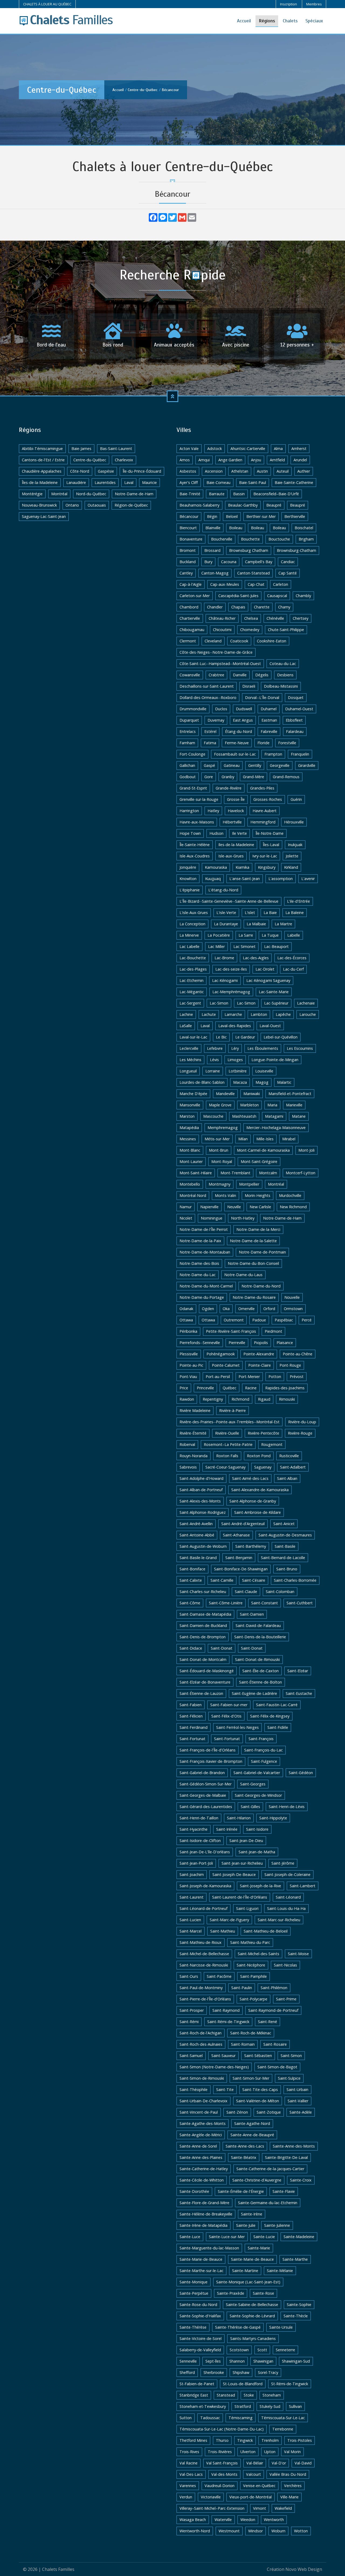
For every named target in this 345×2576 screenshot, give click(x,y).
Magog (262, 1082)
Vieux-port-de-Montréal (251, 2497)
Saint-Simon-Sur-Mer (251, 2078)
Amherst (299, 449)
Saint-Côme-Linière (226, 1603)
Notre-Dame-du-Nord (261, 1286)
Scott (262, 2350)
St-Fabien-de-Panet (197, 2384)
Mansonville (190, 1105)
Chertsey (301, 618)
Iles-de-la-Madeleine (236, 845)
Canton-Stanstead (253, 573)
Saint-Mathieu (223, 1931)
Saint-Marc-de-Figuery (229, 1920)
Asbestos (188, 471)
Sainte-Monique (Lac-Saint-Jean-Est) (248, 2282)
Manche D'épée (193, 1094)
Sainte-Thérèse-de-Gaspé (238, 2327)
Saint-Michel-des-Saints (258, 1954)
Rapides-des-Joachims (285, 1388)
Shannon (237, 2361)
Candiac (288, 562)
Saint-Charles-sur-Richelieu (203, 1592)
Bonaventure (191, 539)
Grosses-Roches (268, 799)
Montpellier (249, 1184)
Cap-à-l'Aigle (191, 584)
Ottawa (186, 1320)
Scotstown (239, 2350)
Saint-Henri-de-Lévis (287, 1807)
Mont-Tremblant (235, 1173)
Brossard (212, 550)
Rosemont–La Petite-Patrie (228, 1444)
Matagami (274, 1116)
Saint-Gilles (250, 1807)
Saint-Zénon (237, 2112)
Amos (185, 460)
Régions (267, 21)
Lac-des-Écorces (292, 958)
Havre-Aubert (265, 811)
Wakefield (283, 2508)
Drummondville (193, 709)
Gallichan (187, 765)
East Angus (243, 720)
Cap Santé (288, 573)
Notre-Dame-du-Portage (202, 1297)
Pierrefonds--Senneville (200, 1343)
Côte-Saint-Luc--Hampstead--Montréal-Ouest (220, 664)
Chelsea (251, 618)
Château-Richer (222, 618)
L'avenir (308, 879)
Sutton (186, 2418)
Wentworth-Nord (195, 2531)
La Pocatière (219, 935)
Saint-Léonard (288, 1897)
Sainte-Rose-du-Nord (198, 2305)
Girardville (307, 765)
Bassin (239, 494)
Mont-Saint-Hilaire (196, 1173)
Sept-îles (213, 2361)
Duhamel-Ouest (299, 709)
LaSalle (186, 1026)
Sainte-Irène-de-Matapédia (203, 2225)
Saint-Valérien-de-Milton (258, 2101)
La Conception (192, 924)
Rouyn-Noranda (194, 1456)
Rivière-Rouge (300, 1433)
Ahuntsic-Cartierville (248, 449)
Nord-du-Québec (91, 494)
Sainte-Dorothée (194, 2191)
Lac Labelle (189, 946)
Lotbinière (238, 1071)
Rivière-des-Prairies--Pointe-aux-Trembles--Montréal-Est (230, 1422)
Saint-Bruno (287, 1569)
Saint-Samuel (191, 2056)
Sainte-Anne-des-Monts (294, 2146)
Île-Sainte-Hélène (195, 845)
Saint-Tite (225, 2089)
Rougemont (272, 1444)
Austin (262, 471)
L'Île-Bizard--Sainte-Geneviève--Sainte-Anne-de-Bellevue (229, 901)
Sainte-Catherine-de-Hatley (204, 2169)
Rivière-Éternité (193, 1433)
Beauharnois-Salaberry (199, 505)
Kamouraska (216, 867)
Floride (263, 743)
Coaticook (239, 641)
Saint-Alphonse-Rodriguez (203, 1512)
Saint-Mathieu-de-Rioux (201, 1942)
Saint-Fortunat (192, 1739)
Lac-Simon (219, 1003)
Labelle (294, 935)
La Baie (270, 913)
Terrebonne (283, 2429)
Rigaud (264, 1399)
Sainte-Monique (194, 2282)
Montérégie (32, 494)
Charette (262, 607)
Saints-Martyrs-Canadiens (253, 2338)
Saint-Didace (191, 1648)
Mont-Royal (222, 1161)
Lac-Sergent (190, 1003)
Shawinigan (263, 2361)
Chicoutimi (222, 630)
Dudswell (244, 709)
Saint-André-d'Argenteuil (243, 1524)
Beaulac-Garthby (243, 505)
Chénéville (275, 618)
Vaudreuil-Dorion (220, 2486)
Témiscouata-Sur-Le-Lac (283, 2418)
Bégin (212, 516)
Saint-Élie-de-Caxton (261, 1671)
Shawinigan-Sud (296, 2361)
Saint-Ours (189, 1976)
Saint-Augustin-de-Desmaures (285, 1535)
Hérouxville (294, 822)
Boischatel (304, 528)
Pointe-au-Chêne (298, 1354)
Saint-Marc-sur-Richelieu (279, 1920)
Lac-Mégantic (192, 992)
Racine (251, 1388)
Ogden (208, 1309)
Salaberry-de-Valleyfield (200, 2350)
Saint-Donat (222, 1648)
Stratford (243, 2406)
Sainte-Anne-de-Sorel (198, 2146)
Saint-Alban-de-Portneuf (201, 1490)
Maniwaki (252, 1094)
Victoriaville (211, 2497)
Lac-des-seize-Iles (231, 969)
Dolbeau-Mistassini (281, 686)
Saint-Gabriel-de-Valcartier (257, 1773)
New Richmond (293, 1207)
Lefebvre (215, 1048)
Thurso (222, 2440)
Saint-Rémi (189, 2022)
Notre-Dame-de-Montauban (205, 1252)
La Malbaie (256, 924)
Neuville (234, 1207)
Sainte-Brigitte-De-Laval (286, 2157)
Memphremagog (223, 1128)
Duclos (221, 709)
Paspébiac (284, 1320)
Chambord (189, 607)
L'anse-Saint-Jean (245, 879)
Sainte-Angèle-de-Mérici (201, 2135)
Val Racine (189, 2463)
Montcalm (268, 1173)
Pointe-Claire (260, 1365)
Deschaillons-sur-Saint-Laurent (207, 686)
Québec (230, 1388)
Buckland (188, 562)
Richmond (240, 1399)
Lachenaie (306, 1003)
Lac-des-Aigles (256, 958)
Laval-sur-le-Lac (193, 1037)
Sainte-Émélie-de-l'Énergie (241, 2191)
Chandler (215, 607)
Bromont (188, 550)
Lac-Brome (224, 958)
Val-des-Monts (224, 2474)
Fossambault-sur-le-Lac (235, 754)
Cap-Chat (256, 584)
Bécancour (170, 90)
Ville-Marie (289, 2497)
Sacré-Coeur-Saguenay (225, 1467)
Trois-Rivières (220, 2452)
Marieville (294, 1105)
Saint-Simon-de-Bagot (277, 2067)
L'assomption (281, 879)
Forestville (287, 743)
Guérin (296, 799)
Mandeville (225, 1094)
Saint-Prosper (192, 2010)
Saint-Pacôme (219, 1976)
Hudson (216, 833)
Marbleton (249, 1105)
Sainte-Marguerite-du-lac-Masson (209, 2248)
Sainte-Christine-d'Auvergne (257, 2180)
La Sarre (246, 935)
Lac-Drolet (265, 969)
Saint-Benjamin (239, 1558)
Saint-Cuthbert (300, 1603)
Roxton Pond (259, 1456)
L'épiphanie (190, 890)
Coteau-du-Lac (283, 664)
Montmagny (220, 1184)
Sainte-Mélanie (280, 2271)
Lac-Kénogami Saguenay (268, 980)
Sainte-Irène (252, 2214)
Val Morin (292, 2452)
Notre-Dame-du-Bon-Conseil (253, 1263)
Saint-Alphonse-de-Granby (253, 1501)
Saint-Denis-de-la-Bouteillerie (260, 1637)
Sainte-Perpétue (194, 2293)
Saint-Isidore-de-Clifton (200, 1841)
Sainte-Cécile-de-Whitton (202, 2180)
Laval (129, 482)
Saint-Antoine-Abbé (197, 1535)
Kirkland (291, 867)
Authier (304, 471)
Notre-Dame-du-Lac (198, 1275)
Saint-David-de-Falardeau (258, 1625)
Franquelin (300, 754)
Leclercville (189, 1048)
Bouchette (250, 539)
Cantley (186, 573)
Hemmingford (263, 822)
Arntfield (277, 460)
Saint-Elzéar (298, 1671)
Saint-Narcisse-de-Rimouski (204, 1965)
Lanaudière (76, 482)
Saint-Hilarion (239, 1818)
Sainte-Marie (259, 2248)
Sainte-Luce (190, 2237)
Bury (208, 562)
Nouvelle (292, 1297)
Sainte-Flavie (284, 2191)
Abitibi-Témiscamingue (42, 449)
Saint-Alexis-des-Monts (200, 1501)
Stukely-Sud (270, 2406)
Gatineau (232, 765)
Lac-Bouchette (193, 958)
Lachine (186, 1014)
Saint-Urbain (297, 2089)
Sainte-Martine (245, 2271)
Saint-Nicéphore (251, 1965)
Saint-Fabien (191, 1705)
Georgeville (280, 765)
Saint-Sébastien (258, 2056)
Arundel (300, 460)
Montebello (190, 1184)
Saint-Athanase (236, 1535)
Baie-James (81, 449)
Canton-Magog (215, 573)
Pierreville (237, 1343)
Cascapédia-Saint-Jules (238, 596)
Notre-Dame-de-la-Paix (200, 1241)
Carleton (281, 584)
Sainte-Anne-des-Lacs (245, 2146)
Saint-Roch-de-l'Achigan (201, 2033)
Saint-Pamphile (253, 1976)
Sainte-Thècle (296, 2316)
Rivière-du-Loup (302, 1422)
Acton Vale (189, 449)
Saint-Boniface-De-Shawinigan (241, 1569)
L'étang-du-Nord (223, 890)
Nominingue (212, 1218)
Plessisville (189, 1354)
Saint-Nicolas (285, 1965)
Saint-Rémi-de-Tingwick (228, 2022)
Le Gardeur (245, 1037)
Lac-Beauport (276, 946)
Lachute (209, 1014)
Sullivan (295, 2406)
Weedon (248, 2520)
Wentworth (274, 2520)
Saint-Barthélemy (251, 1546)
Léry (235, 1048)
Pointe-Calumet (226, 1365)
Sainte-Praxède (231, 2293)
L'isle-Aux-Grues (194, 913)
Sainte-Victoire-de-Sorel (201, 2338)
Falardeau (295, 731)
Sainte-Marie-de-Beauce (201, 2259)
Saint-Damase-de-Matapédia (205, 1614)
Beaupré (274, 505)
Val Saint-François (222, 2463)
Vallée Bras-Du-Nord (288, 2474)
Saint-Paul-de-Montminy (201, 1988)
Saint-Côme (190, 1603)
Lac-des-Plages (193, 969)
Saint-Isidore (257, 1829)
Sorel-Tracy (268, 2372)
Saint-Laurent (192, 1897)
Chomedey (250, 630)
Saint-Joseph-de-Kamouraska (205, 1886)
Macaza (240, 1082)
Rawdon (187, 1399)
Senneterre (285, 2350)
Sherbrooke (214, 2372)
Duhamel (269, 709)
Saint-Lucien (190, 1920)
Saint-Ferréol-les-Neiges (237, 1727)
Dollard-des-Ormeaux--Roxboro (208, 697)
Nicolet (186, 1218)
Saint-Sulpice (289, 2078)
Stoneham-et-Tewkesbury (203, 2406)
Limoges (235, 1060)
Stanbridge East (194, 2395)
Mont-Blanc (190, 1150)
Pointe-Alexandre (259, 1354)
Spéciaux (314, 21)
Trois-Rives (189, 2452)
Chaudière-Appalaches (42, 471)
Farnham (187, 743)
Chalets (290, 21)
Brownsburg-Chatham (296, 550)
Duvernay (216, 720)
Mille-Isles (265, 1139)
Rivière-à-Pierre (232, 1410)
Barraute (217, 494)
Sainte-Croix (301, 2180)
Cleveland (213, 641)
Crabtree (216, 675)
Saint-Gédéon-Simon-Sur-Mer (206, 1784)
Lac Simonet (244, 946)
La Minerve (189, 935)
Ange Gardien (230, 460)
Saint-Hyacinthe (194, 1829)
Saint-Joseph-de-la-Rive (261, 1886)
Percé (307, 1320)
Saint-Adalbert (293, 1467)
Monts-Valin (225, 1195)
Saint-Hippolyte (273, 1818)
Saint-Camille (222, 1580)
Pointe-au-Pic (191, 1365)
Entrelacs (188, 731)
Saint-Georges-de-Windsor (258, 1795)
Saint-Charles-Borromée (295, 1580)
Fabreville (269, 731)
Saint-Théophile (194, 2089)
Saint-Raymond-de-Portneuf (273, 2010)
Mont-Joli (306, 1150)
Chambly (303, 596)
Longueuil (188, 1071)
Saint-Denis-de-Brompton (203, 1637)
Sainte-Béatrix (244, 2157)
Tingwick (245, 2440)
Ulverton (248, 2452)
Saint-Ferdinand (194, 1727)
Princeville (205, 1388)
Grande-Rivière (229, 788)
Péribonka (188, 1331)
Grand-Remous (286, 777)
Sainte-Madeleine (299, 2237)
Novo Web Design (304, 2569)
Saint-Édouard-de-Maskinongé (207, 1671)
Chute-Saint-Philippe (286, 630)
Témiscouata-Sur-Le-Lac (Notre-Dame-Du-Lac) (222, 2429)
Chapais (238, 607)
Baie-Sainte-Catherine (294, 482)
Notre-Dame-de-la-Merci (258, 1229)
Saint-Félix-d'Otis (226, 1716)
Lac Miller (216, 946)
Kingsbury (267, 867)
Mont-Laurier (191, 1161)
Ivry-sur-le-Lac (265, 856)
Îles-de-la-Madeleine (40, 482)
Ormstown (293, 1309)
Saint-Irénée (227, 1829)
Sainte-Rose (263, 2293)
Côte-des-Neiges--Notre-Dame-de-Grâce (216, 652)
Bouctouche (279, 539)
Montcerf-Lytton (301, 1173)
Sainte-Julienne (277, 2225)
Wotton (301, 2531)
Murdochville (290, 1195)
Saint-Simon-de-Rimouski (202, 2078)
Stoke (249, 2395)
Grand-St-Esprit (193, 788)
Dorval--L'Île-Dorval (262, 697)
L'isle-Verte (226, 913)
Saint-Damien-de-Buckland (203, 1625)
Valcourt (253, 2474)
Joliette (292, 856)
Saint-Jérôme (283, 1863)
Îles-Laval (271, 845)
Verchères (293, 2486)
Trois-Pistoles (300, 2440)
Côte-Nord (80, 471)
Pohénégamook (221, 1354)
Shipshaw (241, 2372)
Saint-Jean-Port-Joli (196, 1863)
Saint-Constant (265, 1603)
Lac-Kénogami (225, 980)
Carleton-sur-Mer (195, 596)
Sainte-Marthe (295, 2259)
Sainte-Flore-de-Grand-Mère (204, 2203)
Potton (275, 1377)
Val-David (303, 2463)
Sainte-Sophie (299, 2305)
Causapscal (277, 596)
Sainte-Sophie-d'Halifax (200, 2316)
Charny (284, 607)
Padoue (259, 1320)
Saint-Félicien (191, 1716)
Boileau (236, 528)
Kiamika (242, 867)
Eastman (269, 720)
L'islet (250, 913)
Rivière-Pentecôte (263, 1433)
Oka (226, 1309)
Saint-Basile (285, 1546)
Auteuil (283, 471)
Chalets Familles (58, 2569)
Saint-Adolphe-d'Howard (201, 1478)
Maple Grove (220, 1105)
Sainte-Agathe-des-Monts (203, 2123)
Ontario (72, 505)
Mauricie (149, 482)
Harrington (189, 811)
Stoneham (272, 2395)
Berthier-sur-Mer (261, 516)
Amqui (204, 460)
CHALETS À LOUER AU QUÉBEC (47, 4)
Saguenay (263, 1467)
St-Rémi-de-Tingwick (290, 2384)
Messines (188, 1139)
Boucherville (222, 539)
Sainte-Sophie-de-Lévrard (252, 2316)
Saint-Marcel (191, 1931)
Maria (272, 1105)
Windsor (256, 2531)
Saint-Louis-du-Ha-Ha (286, 1908)
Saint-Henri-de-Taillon (199, 1818)
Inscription (289, 4)
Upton (270, 2452)
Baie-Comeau (218, 482)
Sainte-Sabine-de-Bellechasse (252, 2305)
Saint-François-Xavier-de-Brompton (211, 1761)
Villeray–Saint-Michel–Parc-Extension (212, 2508)
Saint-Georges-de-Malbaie (203, 1795)
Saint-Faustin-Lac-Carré (277, 1705)
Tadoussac (210, 2418)
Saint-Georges (253, 1784)
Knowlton (188, 879)
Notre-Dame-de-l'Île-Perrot (204, 1229)
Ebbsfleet (294, 720)
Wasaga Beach (193, 2520)
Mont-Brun (219, 1150)
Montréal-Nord (193, 1195)
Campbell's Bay (259, 562)
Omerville (246, 1309)
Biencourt (188, 528)
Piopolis (261, 1343)
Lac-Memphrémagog (231, 992)
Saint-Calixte (191, 1580)
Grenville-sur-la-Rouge (199, 799)
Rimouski (287, 1399)
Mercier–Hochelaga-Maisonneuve (276, 1128)
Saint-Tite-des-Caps (260, 2089)
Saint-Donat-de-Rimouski (257, 1659)
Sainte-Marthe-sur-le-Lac (201, 2271)
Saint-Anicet (284, 1524)
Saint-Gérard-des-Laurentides (206, 1807)
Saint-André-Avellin (196, 1524)
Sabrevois (188, 1467)
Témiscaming (241, 2418)
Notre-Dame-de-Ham (134, 494)
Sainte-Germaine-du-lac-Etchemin (268, 2203)
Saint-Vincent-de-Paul (199, 2112)
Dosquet (296, 697)
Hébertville (232, 822)
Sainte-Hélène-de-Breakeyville (206, 2214)
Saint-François (261, 1739)
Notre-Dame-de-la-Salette (253, 1241)
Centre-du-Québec (143, 90)
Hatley (213, 811)
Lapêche (283, 1014)
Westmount (229, 2531)
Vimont (260, 2508)
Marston (187, 1116)
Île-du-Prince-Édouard (142, 471)
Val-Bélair (255, 2463)
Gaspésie (106, 471)
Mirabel (289, 1139)
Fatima (210, 743)
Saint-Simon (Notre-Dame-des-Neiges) (214, 2067)
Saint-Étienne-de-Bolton (261, 1682)
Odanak (186, 1309)
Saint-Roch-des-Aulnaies (201, 2044)
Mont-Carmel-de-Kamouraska (263, 1150)
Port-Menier (249, 1377)
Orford (269, 1309)
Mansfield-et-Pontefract (290, 1094)
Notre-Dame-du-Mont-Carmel (206, 1286)
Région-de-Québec (131, 505)
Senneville (188, 2361)
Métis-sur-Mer (217, 1139)
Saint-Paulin (242, 1988)
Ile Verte (239, 833)
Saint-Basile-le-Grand (198, 1558)
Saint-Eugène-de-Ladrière (254, 1693)
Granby (228, 777)
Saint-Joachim (192, 1874)
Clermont (188, 641)
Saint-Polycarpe (253, 1999)
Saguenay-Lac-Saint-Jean (44, 516)
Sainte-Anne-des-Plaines (201, 2157)
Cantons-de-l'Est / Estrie (43, 460)
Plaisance (285, 1343)
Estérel (210, 731)
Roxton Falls (227, 1456)
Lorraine (213, 1071)
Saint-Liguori (247, 1908)
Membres (314, 4)
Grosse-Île (236, 799)
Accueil (244, 21)
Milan (243, 1139)
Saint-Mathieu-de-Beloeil (266, 1931)
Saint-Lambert (303, 1886)
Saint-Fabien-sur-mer (229, 1705)
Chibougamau (192, 630)
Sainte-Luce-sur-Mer (227, 2237)
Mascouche (213, 1116)
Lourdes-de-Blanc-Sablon (202, 1082)
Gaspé (209, 765)
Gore (209, 777)
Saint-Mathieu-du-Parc (250, 1942)
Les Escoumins (300, 1048)
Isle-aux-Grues (231, 856)
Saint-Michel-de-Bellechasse (204, 1954)
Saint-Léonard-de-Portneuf (203, 1908)
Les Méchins (190, 1060)
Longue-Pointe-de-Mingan (275, 1060)
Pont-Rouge (290, 1365)
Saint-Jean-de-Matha (257, 1852)
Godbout (188, 777)
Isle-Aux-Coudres (195, 856)
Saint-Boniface (192, 1569)
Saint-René (268, 2022)
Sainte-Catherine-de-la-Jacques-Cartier (270, 2169)
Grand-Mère (253, 777)
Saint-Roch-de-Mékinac (251, 2033)
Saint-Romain (243, 2044)
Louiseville (264, 1071)
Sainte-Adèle (301, 2112)
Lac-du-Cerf (293, 969)
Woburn (278, 2531)
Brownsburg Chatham (249, 550)
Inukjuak (295, 845)
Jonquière (188, 867)
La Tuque (270, 935)
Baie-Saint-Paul (253, 482)
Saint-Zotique (269, 2112)
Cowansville (190, 675)
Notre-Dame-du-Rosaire (254, 1297)
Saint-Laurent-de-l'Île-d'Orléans (240, 1897)
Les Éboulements (263, 1048)
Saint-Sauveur (223, 2056)
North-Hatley (243, 1218)
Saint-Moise (298, 1954)
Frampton (273, 754)
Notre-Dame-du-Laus (243, 1275)
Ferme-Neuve (237, 743)
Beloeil (232, 516)
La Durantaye (226, 924)
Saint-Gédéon (301, 1773)
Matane (299, 1116)
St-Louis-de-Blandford (243, 2384)
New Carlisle (260, 1207)
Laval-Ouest (270, 1026)
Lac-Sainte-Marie (274, 992)
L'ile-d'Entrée (299, 901)
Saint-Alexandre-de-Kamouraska (260, 1490)
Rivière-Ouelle (227, 1433)
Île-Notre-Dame (270, 833)
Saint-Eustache (299, 1693)
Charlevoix (124, 460)
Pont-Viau (188, 1377)
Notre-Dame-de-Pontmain (262, 1252)
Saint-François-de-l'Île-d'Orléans (208, 1750)
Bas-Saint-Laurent (116, 449)
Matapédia (189, 1128)
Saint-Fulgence (264, 1761)
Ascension (214, 471)
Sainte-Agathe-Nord (252, 2123)
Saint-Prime (286, 1999)
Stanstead (226, 2395)
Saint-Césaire (254, 1580)
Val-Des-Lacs (191, 2474)
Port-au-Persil (218, 1377)
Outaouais (97, 505)
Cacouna (229, 562)
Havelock (236, 811)
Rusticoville (289, 1456)
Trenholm (270, 2440)
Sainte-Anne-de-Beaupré (252, 2135)
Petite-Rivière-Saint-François (231, 1331)
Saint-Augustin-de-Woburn (203, 1546)
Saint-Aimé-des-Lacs (250, 1478)
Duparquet (189, 720)
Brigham (306, 539)
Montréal (59, 494)
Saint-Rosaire (275, 2044)
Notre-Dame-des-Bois (199, 1263)
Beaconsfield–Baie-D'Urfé (276, 494)
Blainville (213, 528)
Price (184, 1388)
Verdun (186, 2497)
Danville (240, 675)
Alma (278, 449)
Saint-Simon (291, 2056)
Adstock (215, 449)
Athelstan (240, 471)
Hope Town (190, 833)
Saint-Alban (287, 1478)
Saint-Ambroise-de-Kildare (258, 1512)
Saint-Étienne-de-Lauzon (201, 1693)
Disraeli (249, 686)
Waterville (223, 2520)
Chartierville (190, 618)
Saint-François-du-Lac (263, 1750)
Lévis (214, 1060)
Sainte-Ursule (281, 2327)
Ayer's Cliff (189, 482)
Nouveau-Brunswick (39, 505)
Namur (186, 1207)
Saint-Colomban (280, 1592)
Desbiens (285, 675)
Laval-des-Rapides (235, 1026)
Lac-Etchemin (192, 980)
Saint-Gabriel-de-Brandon (202, 1773)
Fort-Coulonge (192, 754)
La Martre (283, 924)
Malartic (284, 1082)
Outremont (234, 1320)
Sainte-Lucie (264, 2237)
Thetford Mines (193, 2440)
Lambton (259, 1014)
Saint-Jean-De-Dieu (246, 1841)
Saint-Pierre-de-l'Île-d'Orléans (205, 1999)
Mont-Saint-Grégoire (259, 1161)
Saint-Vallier (298, 2101)
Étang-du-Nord (239, 731)
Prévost (297, 1377)
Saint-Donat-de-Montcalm (203, 1659)
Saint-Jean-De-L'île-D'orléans (205, 1852)
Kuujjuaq (213, 879)
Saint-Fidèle (278, 1727)
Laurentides (105, 482)
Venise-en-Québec (259, 2486)
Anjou (256, 460)
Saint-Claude (246, 1592)
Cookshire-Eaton (272, 641)
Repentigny (213, 1399)
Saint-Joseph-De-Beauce (234, 1874)
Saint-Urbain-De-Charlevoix (203, 2101)
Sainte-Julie (246, 2225)
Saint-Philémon (274, 1988)
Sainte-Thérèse (193, 2327)
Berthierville (295, 516)
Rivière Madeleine (195, 1410)
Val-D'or (279, 2463)
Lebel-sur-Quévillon (281, 1037)
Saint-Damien (252, 1614)
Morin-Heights (258, 1195)
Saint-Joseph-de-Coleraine (287, 1874)
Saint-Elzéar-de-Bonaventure (205, 1682)
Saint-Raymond (226, 2010)
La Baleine (295, 913)
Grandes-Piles (262, 788)
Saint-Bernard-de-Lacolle (283, 1558)
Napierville (209, 1207)
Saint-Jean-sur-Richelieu (242, 1863)
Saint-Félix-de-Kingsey (270, 1716)
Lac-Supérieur (276, 1003)
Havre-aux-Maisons (197, 822)
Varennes (188, 2486)
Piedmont (273, 1331)
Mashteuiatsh (244, 1116)
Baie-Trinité (190, 494)
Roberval (187, 1444)
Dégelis (262, 675)
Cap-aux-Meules (225, 584)
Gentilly (255, 765)
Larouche (308, 1014)
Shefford (187, 2372)
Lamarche (233, 1014)
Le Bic (221, 1037)
